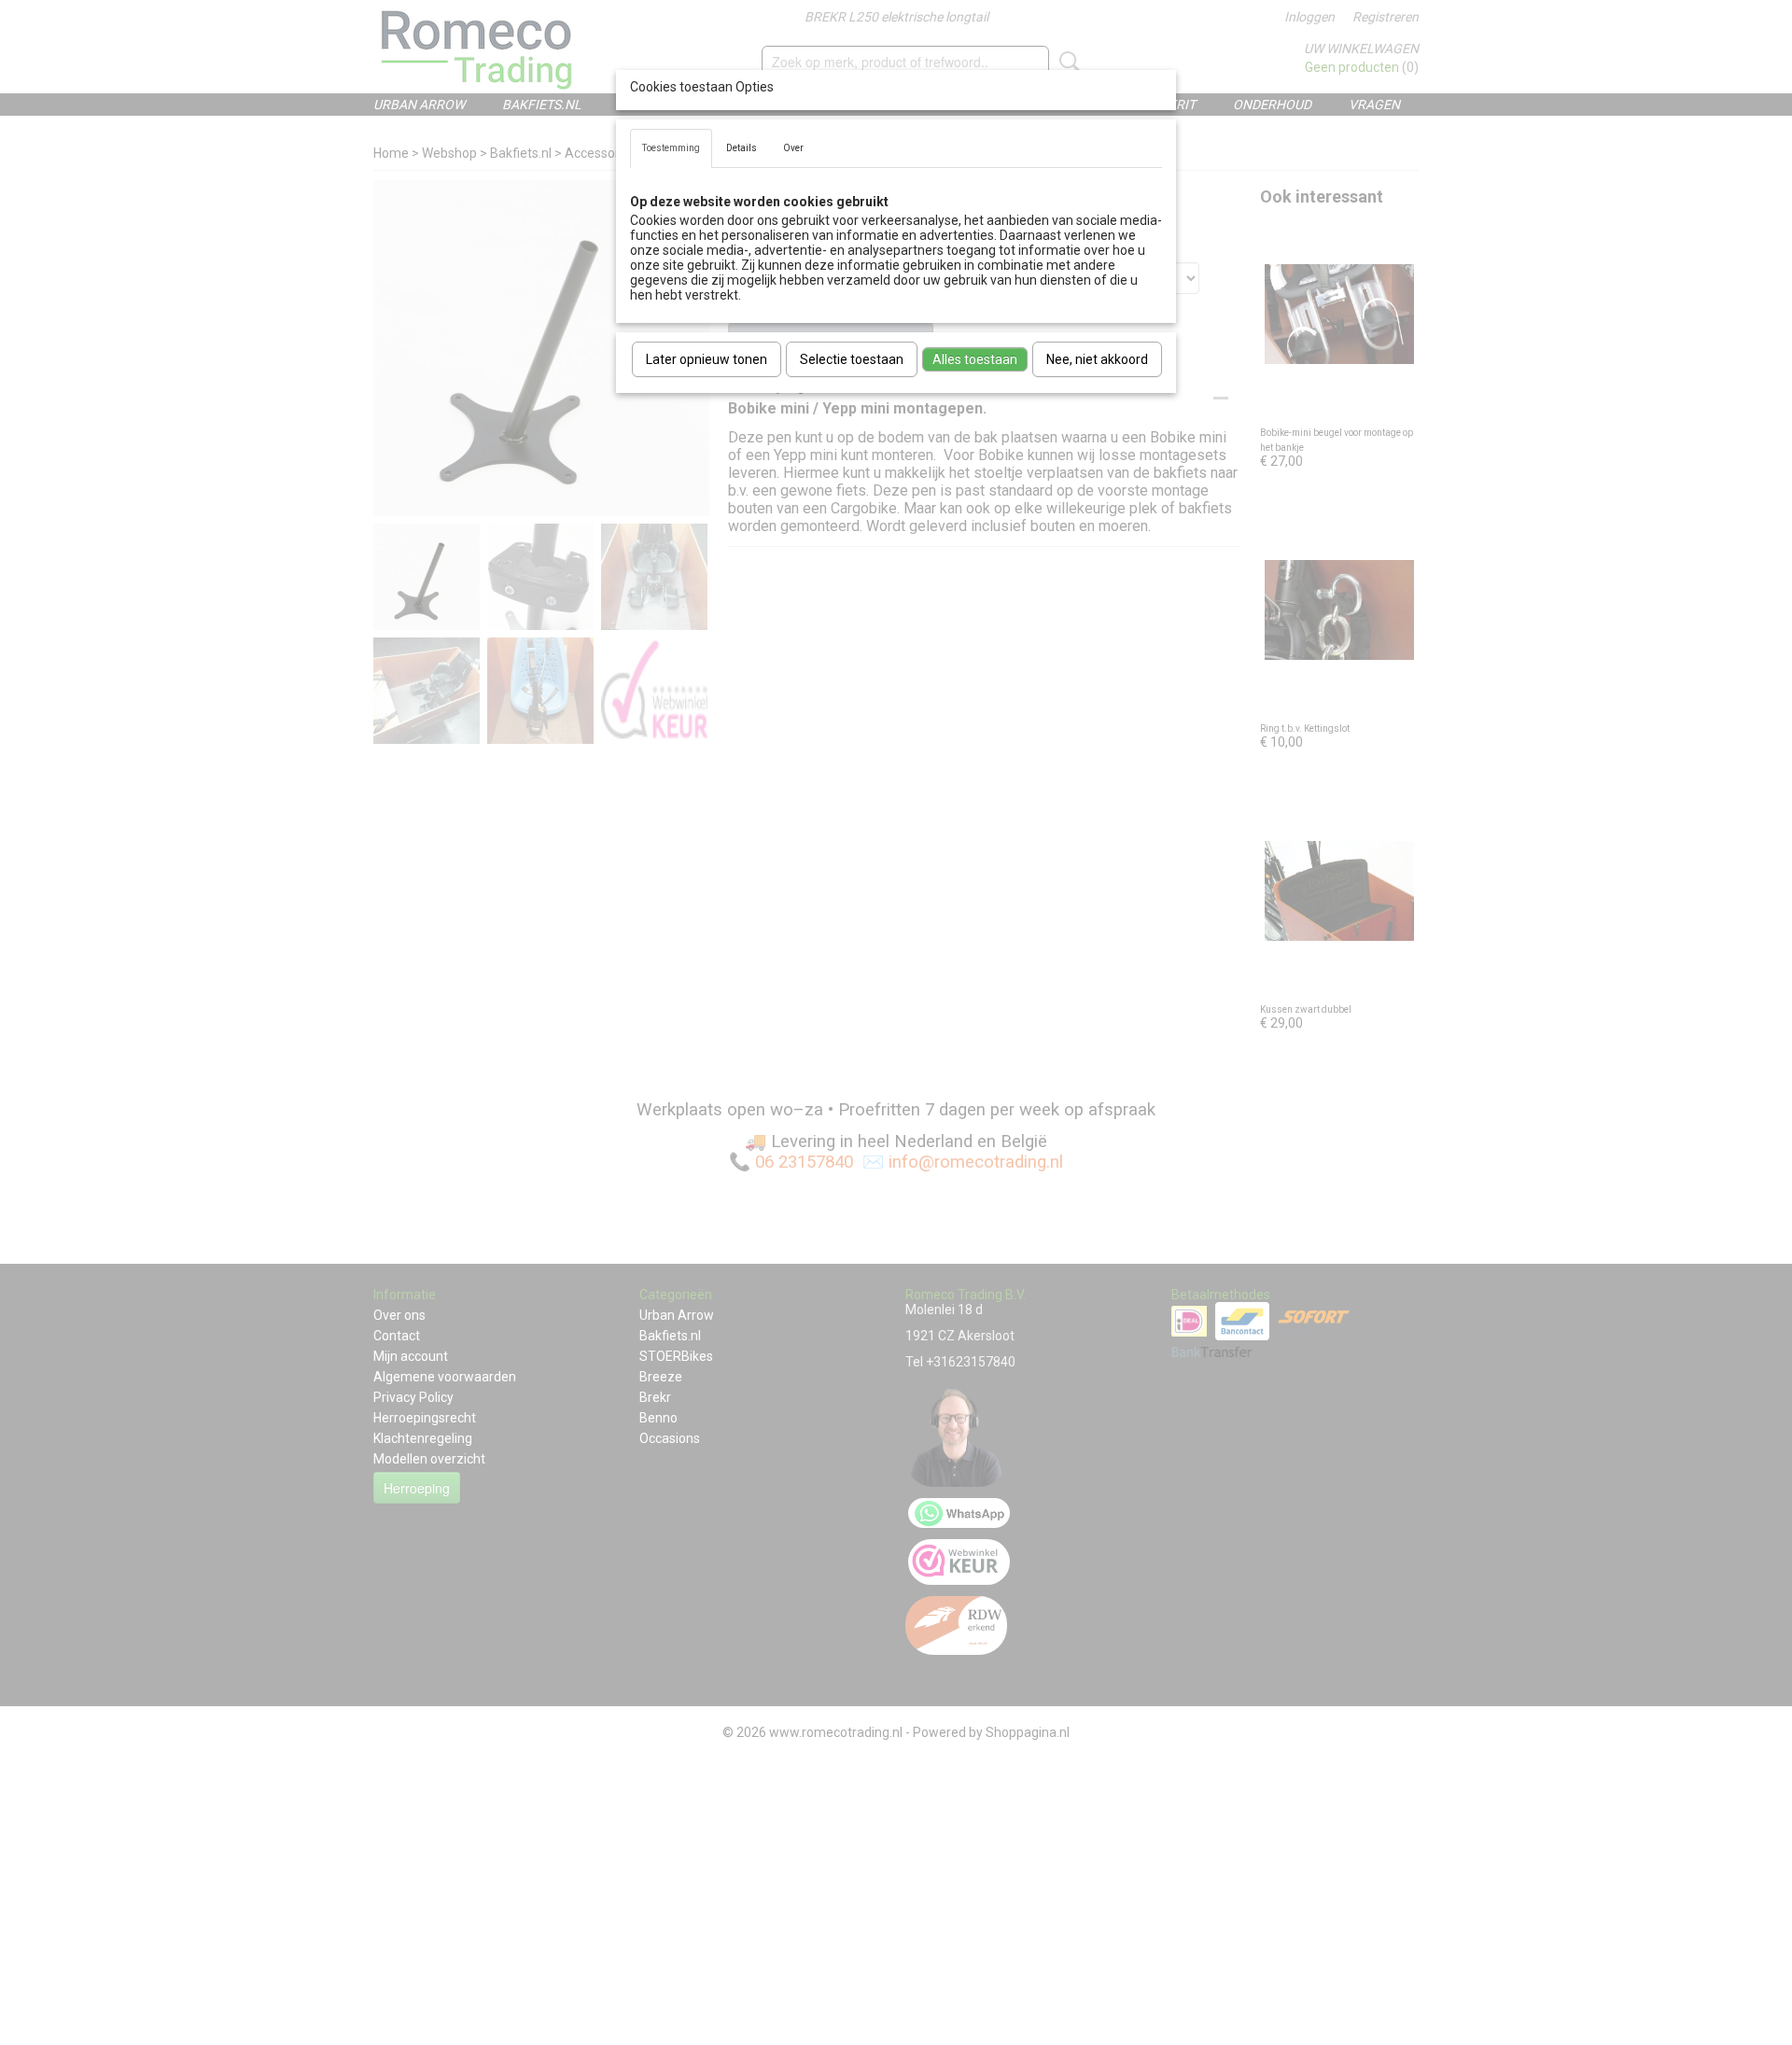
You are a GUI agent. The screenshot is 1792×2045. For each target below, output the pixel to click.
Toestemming (671, 148)
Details (742, 148)
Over (793, 148)
